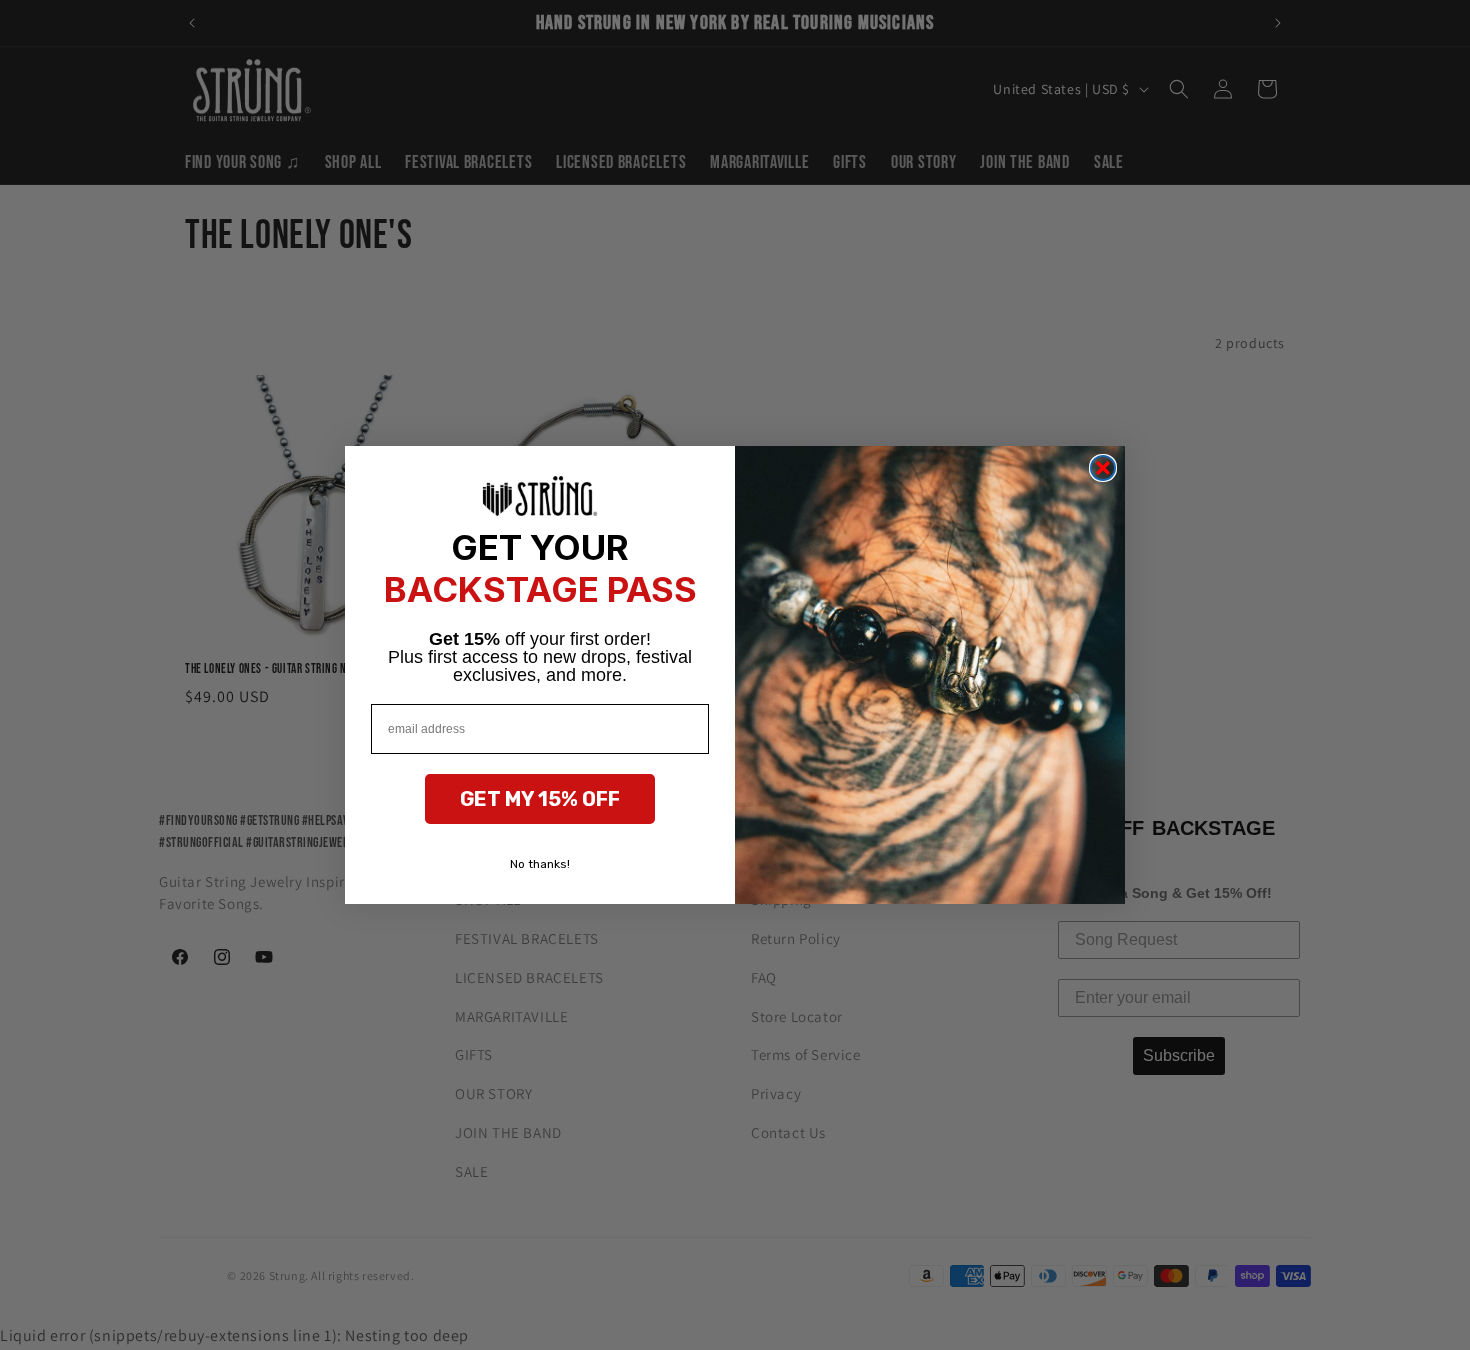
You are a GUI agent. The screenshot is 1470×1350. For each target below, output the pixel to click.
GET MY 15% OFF (540, 799)
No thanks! (540, 864)
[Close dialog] (1103, 468)
